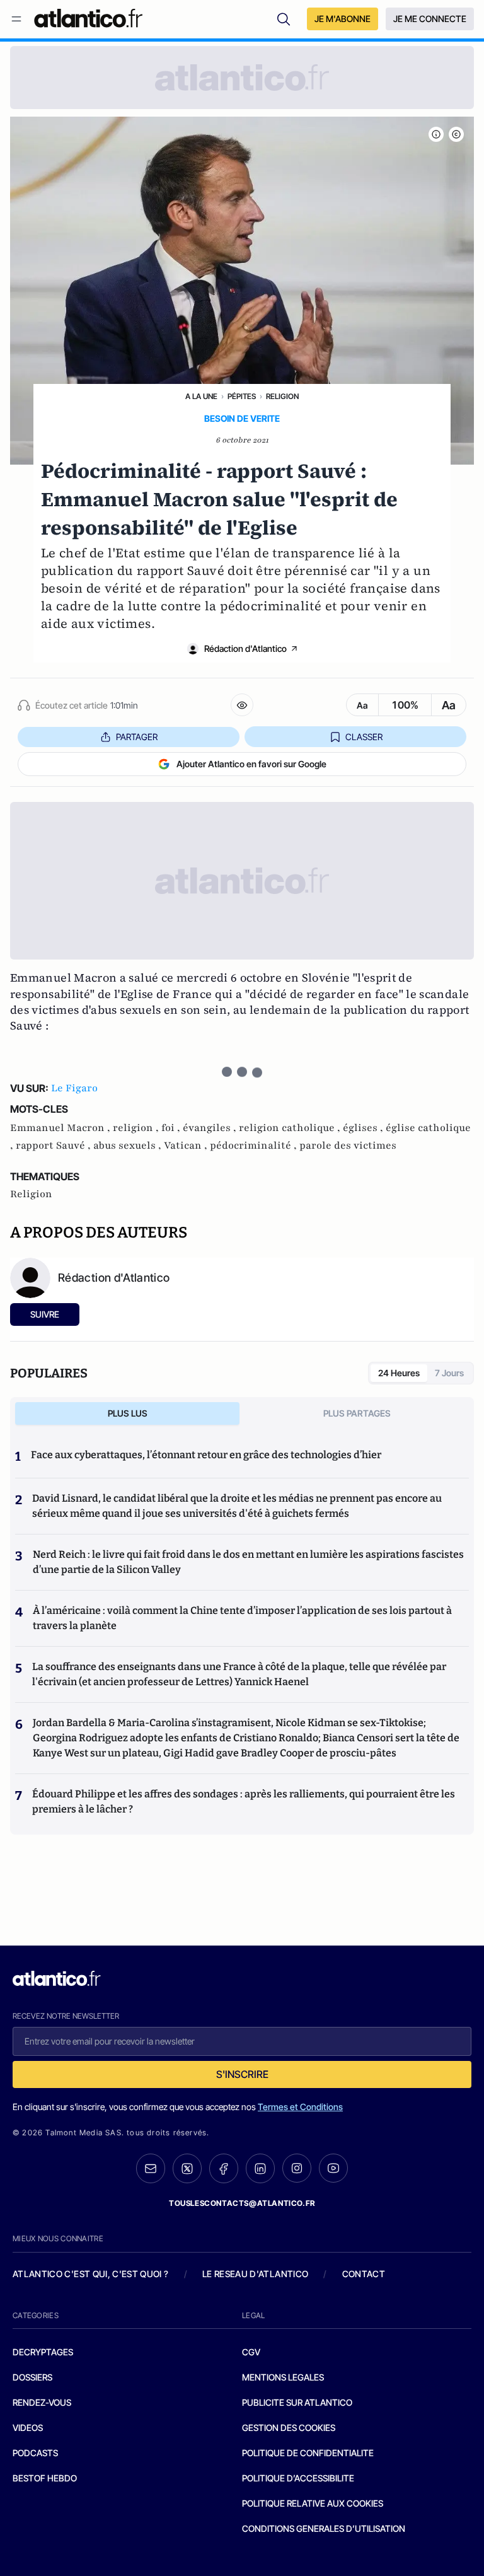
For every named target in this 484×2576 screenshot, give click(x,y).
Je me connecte (430, 19)
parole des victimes (348, 1146)
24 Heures (399, 1373)
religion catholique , (291, 1128)
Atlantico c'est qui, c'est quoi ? (91, 2274)
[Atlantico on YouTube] (333, 2168)
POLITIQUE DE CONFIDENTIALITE (308, 2453)
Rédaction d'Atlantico (245, 648)
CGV (251, 2352)
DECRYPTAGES (43, 2352)
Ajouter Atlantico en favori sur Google (251, 764)
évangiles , (211, 1128)
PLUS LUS (128, 1413)
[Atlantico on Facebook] (224, 2168)
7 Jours (449, 1373)
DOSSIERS (32, 2377)
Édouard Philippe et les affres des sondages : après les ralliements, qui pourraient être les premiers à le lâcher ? (244, 1801)
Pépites (242, 396)
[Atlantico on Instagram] (297, 2168)
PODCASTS (35, 2453)
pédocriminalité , (255, 1146)
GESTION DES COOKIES (289, 2428)
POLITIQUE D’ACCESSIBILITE (298, 2478)
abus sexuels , (129, 1146)
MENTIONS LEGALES (283, 2377)
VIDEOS (28, 2428)
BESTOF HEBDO (45, 2478)
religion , (137, 1128)
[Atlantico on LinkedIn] (260, 2168)
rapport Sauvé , (55, 1146)
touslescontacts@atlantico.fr (242, 2203)
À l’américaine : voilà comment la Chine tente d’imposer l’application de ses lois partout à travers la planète (242, 1618)
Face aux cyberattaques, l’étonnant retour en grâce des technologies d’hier (206, 1455)
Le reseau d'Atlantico (255, 2274)
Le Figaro (74, 1088)
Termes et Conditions (300, 2107)
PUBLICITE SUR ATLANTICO (297, 2402)
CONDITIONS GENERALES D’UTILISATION (324, 2528)
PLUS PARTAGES (357, 1413)
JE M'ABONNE (343, 19)
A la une (201, 396)
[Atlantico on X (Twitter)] (187, 2168)
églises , (364, 1128)
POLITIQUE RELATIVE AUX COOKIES (313, 2503)
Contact (364, 2274)
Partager (137, 737)
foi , (172, 1128)
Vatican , (187, 1146)
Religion (282, 396)
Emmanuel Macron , (61, 1128)
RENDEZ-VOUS (42, 2402)
